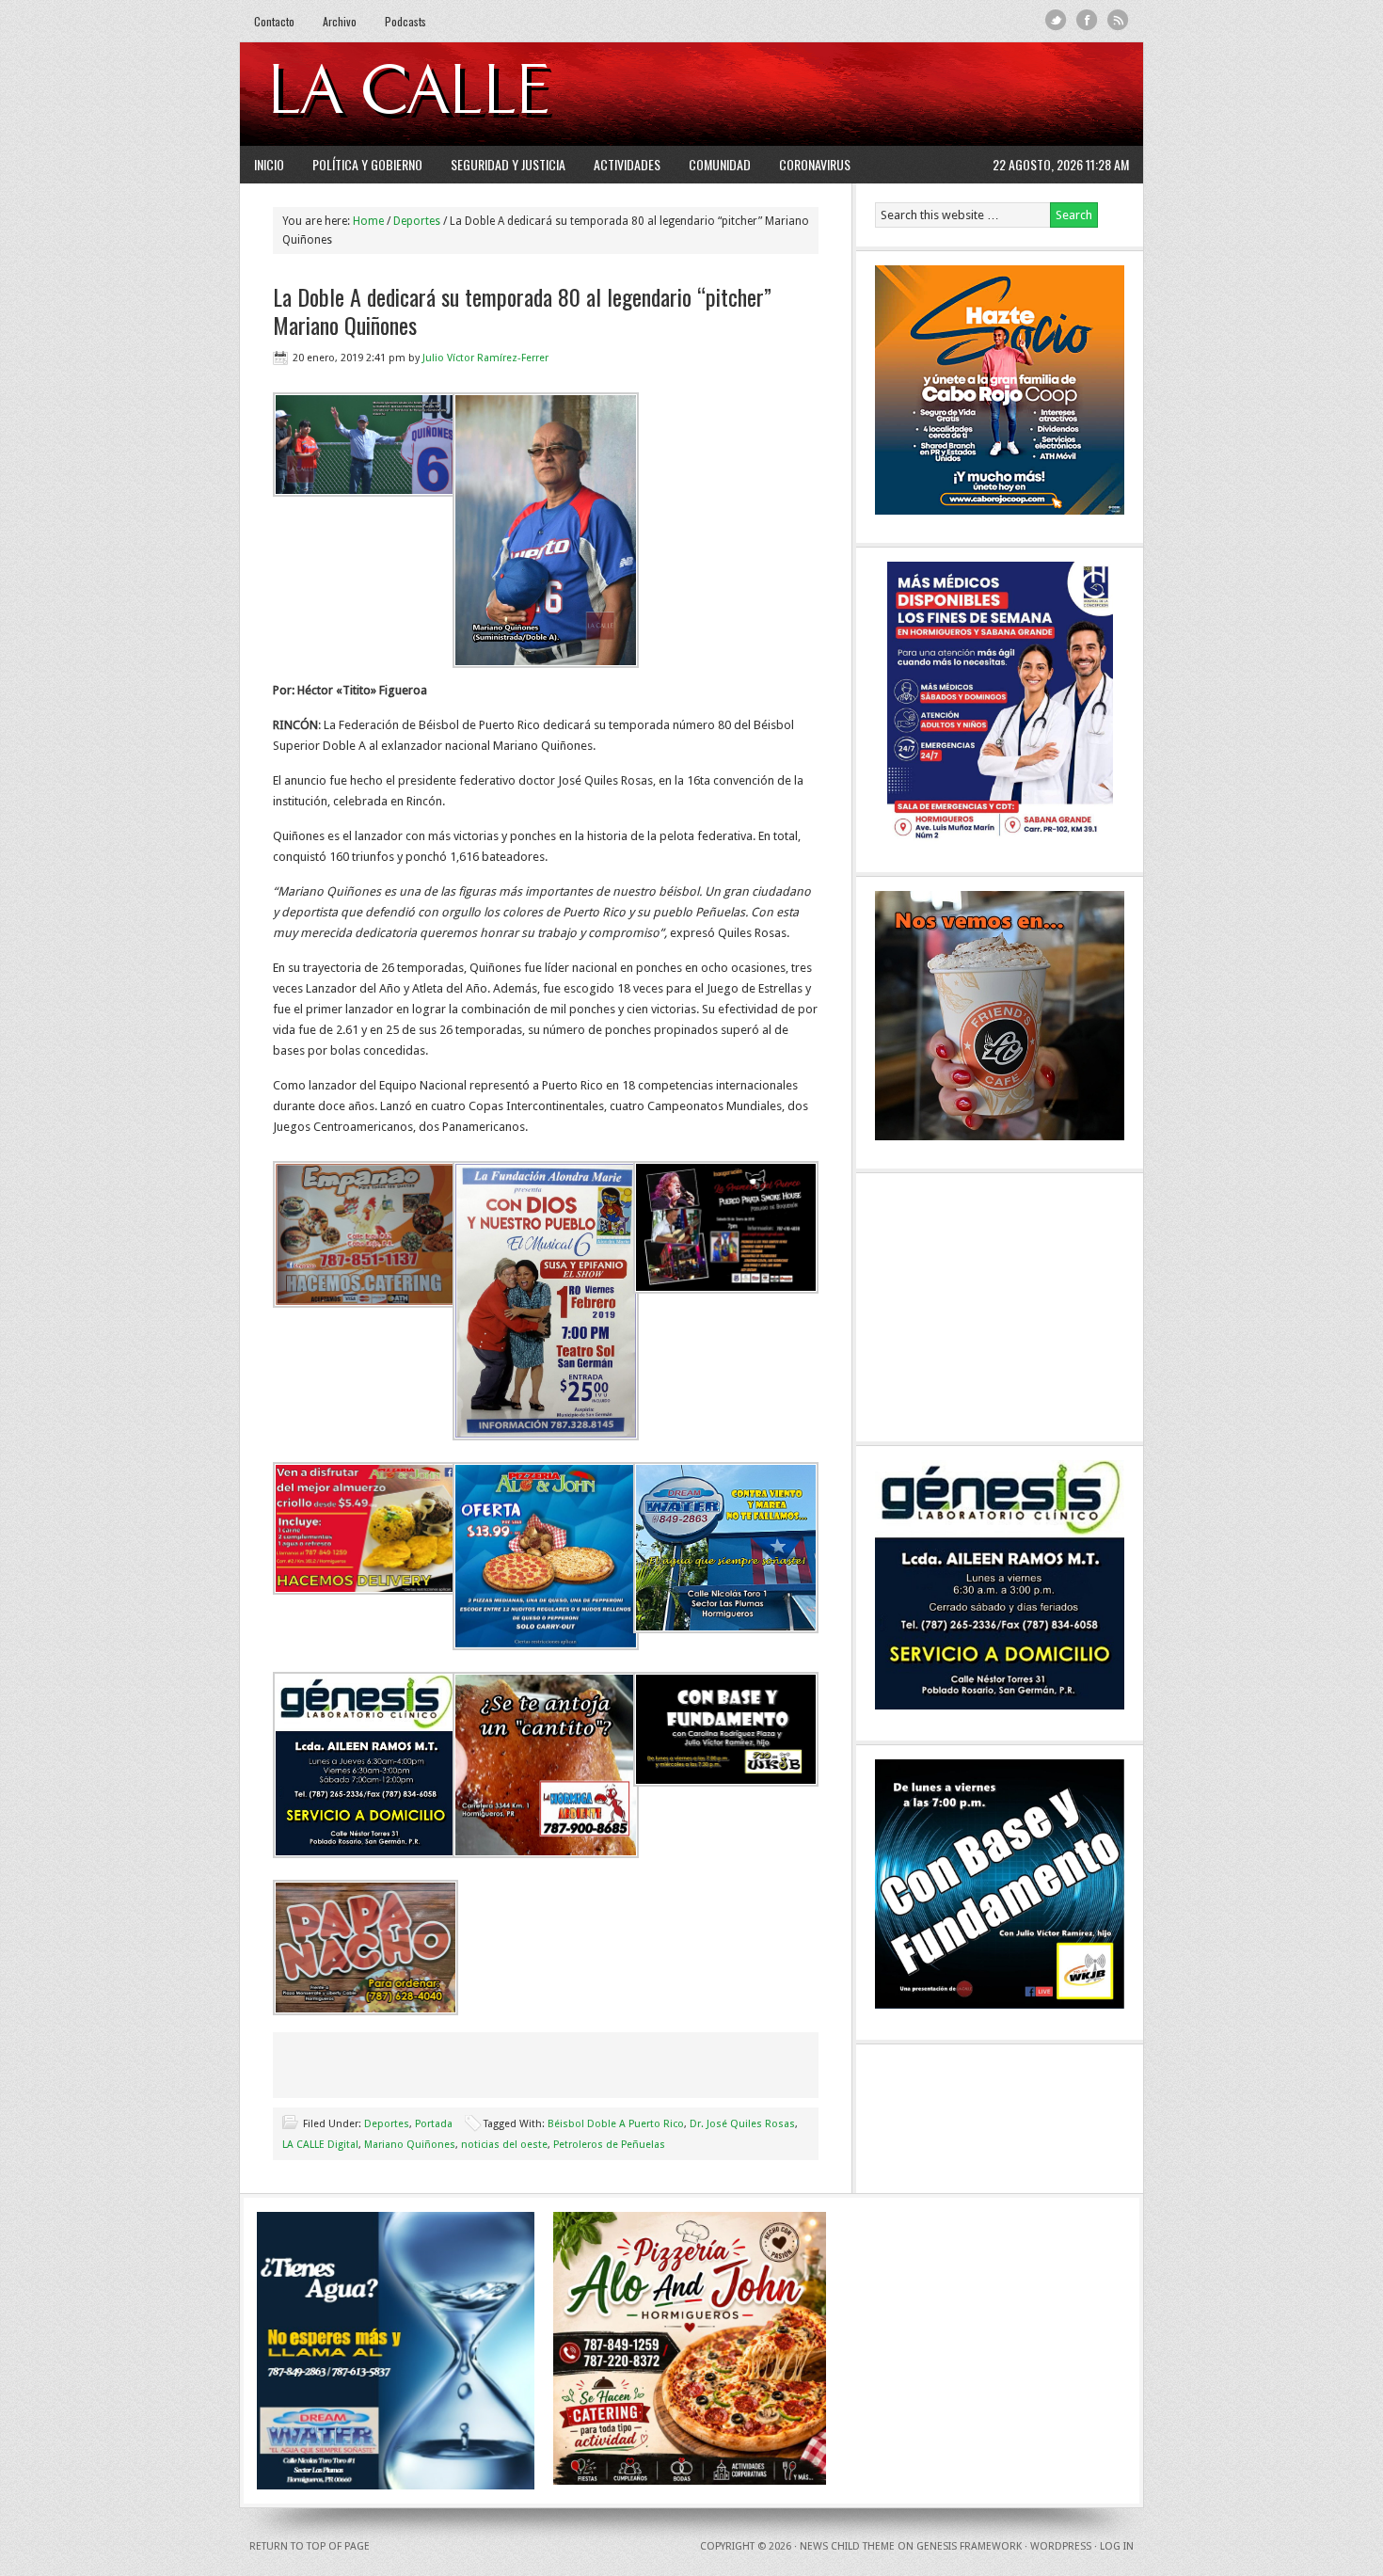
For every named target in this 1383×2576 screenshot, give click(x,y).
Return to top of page (310, 2546)
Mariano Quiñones (410, 2145)
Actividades (627, 164)
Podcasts (405, 21)
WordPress (1061, 2546)
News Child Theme (847, 2546)
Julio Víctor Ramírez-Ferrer (485, 358)
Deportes (387, 2124)
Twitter (1056, 20)
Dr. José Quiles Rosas (742, 2124)
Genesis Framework (969, 2546)
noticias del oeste (504, 2145)
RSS (1118, 20)
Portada (434, 2124)
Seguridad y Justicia (508, 164)
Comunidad (720, 164)
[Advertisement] (899, 94)
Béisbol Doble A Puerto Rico (616, 2124)
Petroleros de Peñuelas (609, 2145)
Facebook (1087, 20)
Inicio (269, 164)
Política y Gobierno (367, 164)
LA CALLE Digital (459, 94)
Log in (1117, 2546)
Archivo (340, 21)
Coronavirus (815, 164)
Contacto (274, 21)
